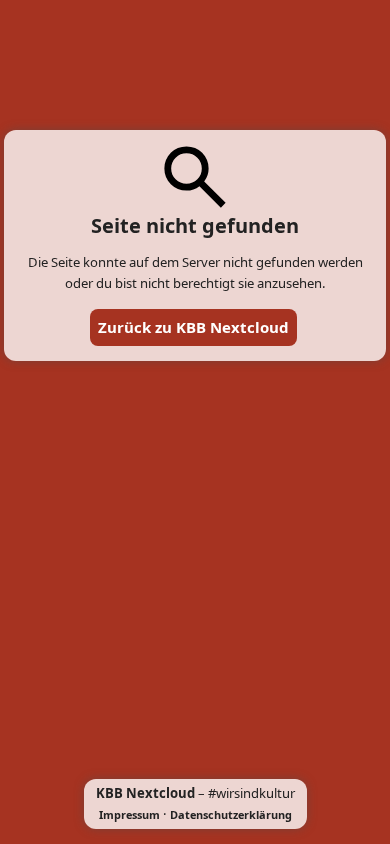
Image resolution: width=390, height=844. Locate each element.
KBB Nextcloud (145, 793)
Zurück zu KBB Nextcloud (193, 327)
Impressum (129, 814)
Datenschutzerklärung (231, 814)
